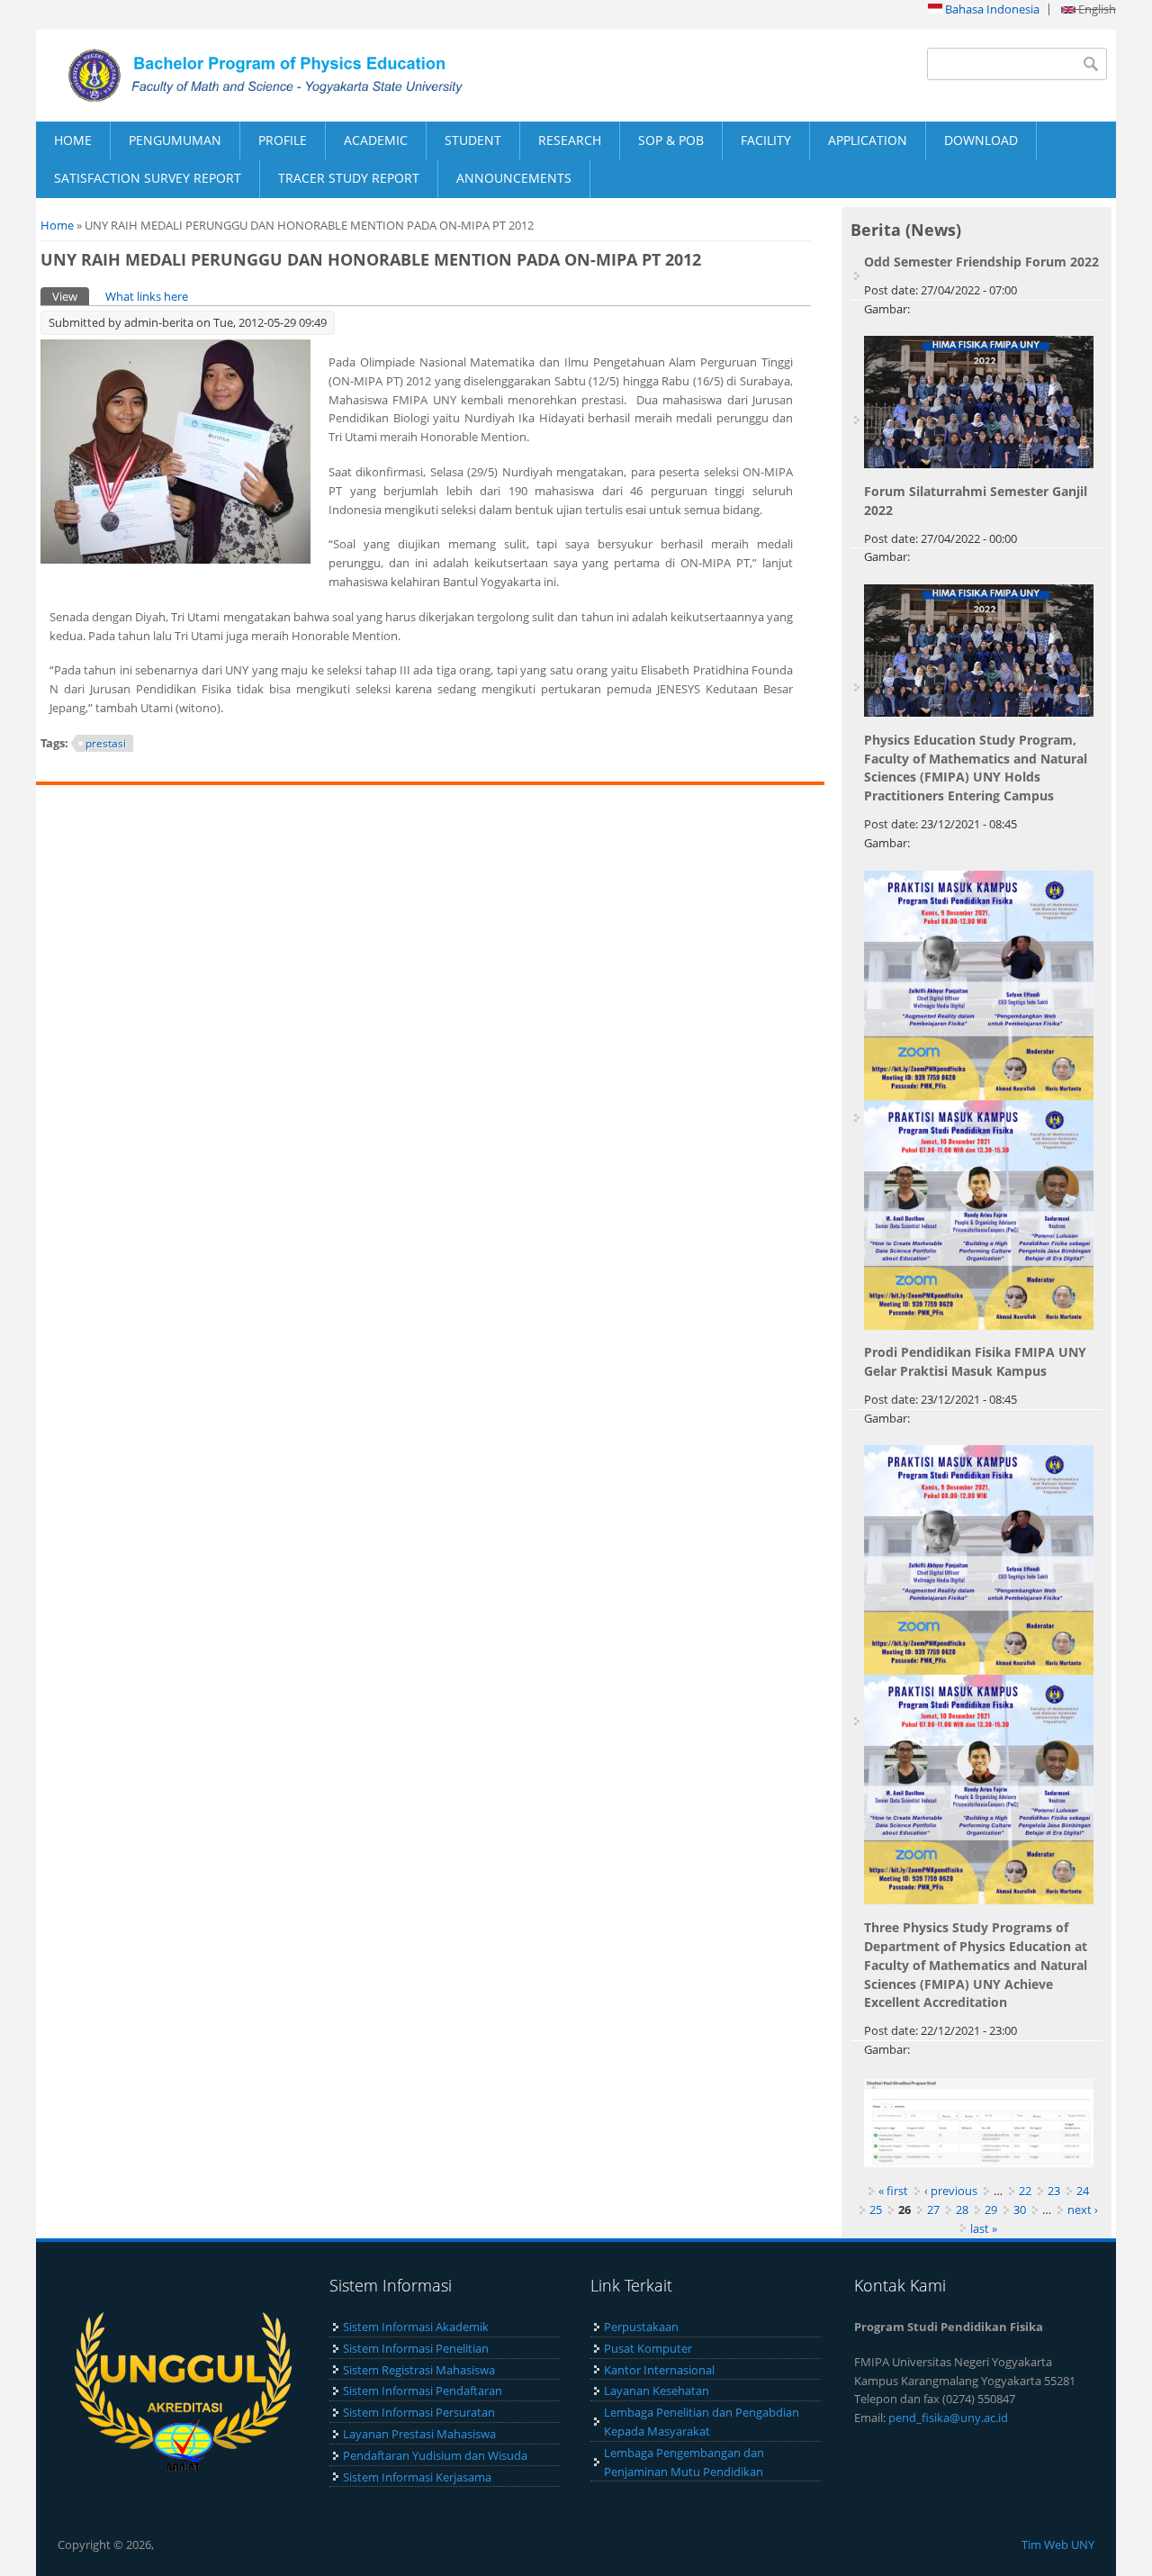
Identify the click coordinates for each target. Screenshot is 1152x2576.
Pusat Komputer (648, 2348)
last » (984, 2228)
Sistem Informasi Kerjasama (417, 2477)
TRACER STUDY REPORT (349, 178)
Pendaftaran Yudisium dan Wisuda (435, 2455)
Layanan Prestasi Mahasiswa (419, 2434)
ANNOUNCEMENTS (514, 178)
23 (1054, 2191)
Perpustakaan (641, 2327)
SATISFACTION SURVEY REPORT (148, 178)
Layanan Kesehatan (657, 2391)
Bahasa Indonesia (991, 9)
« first (893, 2191)
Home (57, 225)
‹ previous (951, 2191)
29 (991, 2210)
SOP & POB (671, 140)
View (71, 296)
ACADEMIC (376, 140)
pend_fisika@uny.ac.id (948, 2418)
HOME (73, 140)
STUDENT (473, 140)
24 (1083, 2191)
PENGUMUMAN (175, 140)
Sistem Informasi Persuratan (419, 2412)
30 (1020, 2210)
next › (1083, 2210)
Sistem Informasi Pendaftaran (423, 2391)
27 (933, 2210)
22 (1025, 2191)
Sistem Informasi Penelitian (416, 2348)
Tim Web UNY (1058, 2544)
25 (876, 2210)
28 (962, 2210)
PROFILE (283, 140)
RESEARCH (570, 140)
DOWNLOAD (981, 140)
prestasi (106, 743)
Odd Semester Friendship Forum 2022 (981, 262)
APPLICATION (868, 140)
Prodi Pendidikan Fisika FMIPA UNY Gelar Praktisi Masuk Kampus (975, 1361)
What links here (147, 296)
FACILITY (766, 140)
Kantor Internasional (659, 2370)
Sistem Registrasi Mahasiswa (419, 2370)
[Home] (306, 76)
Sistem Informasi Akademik (416, 2327)
